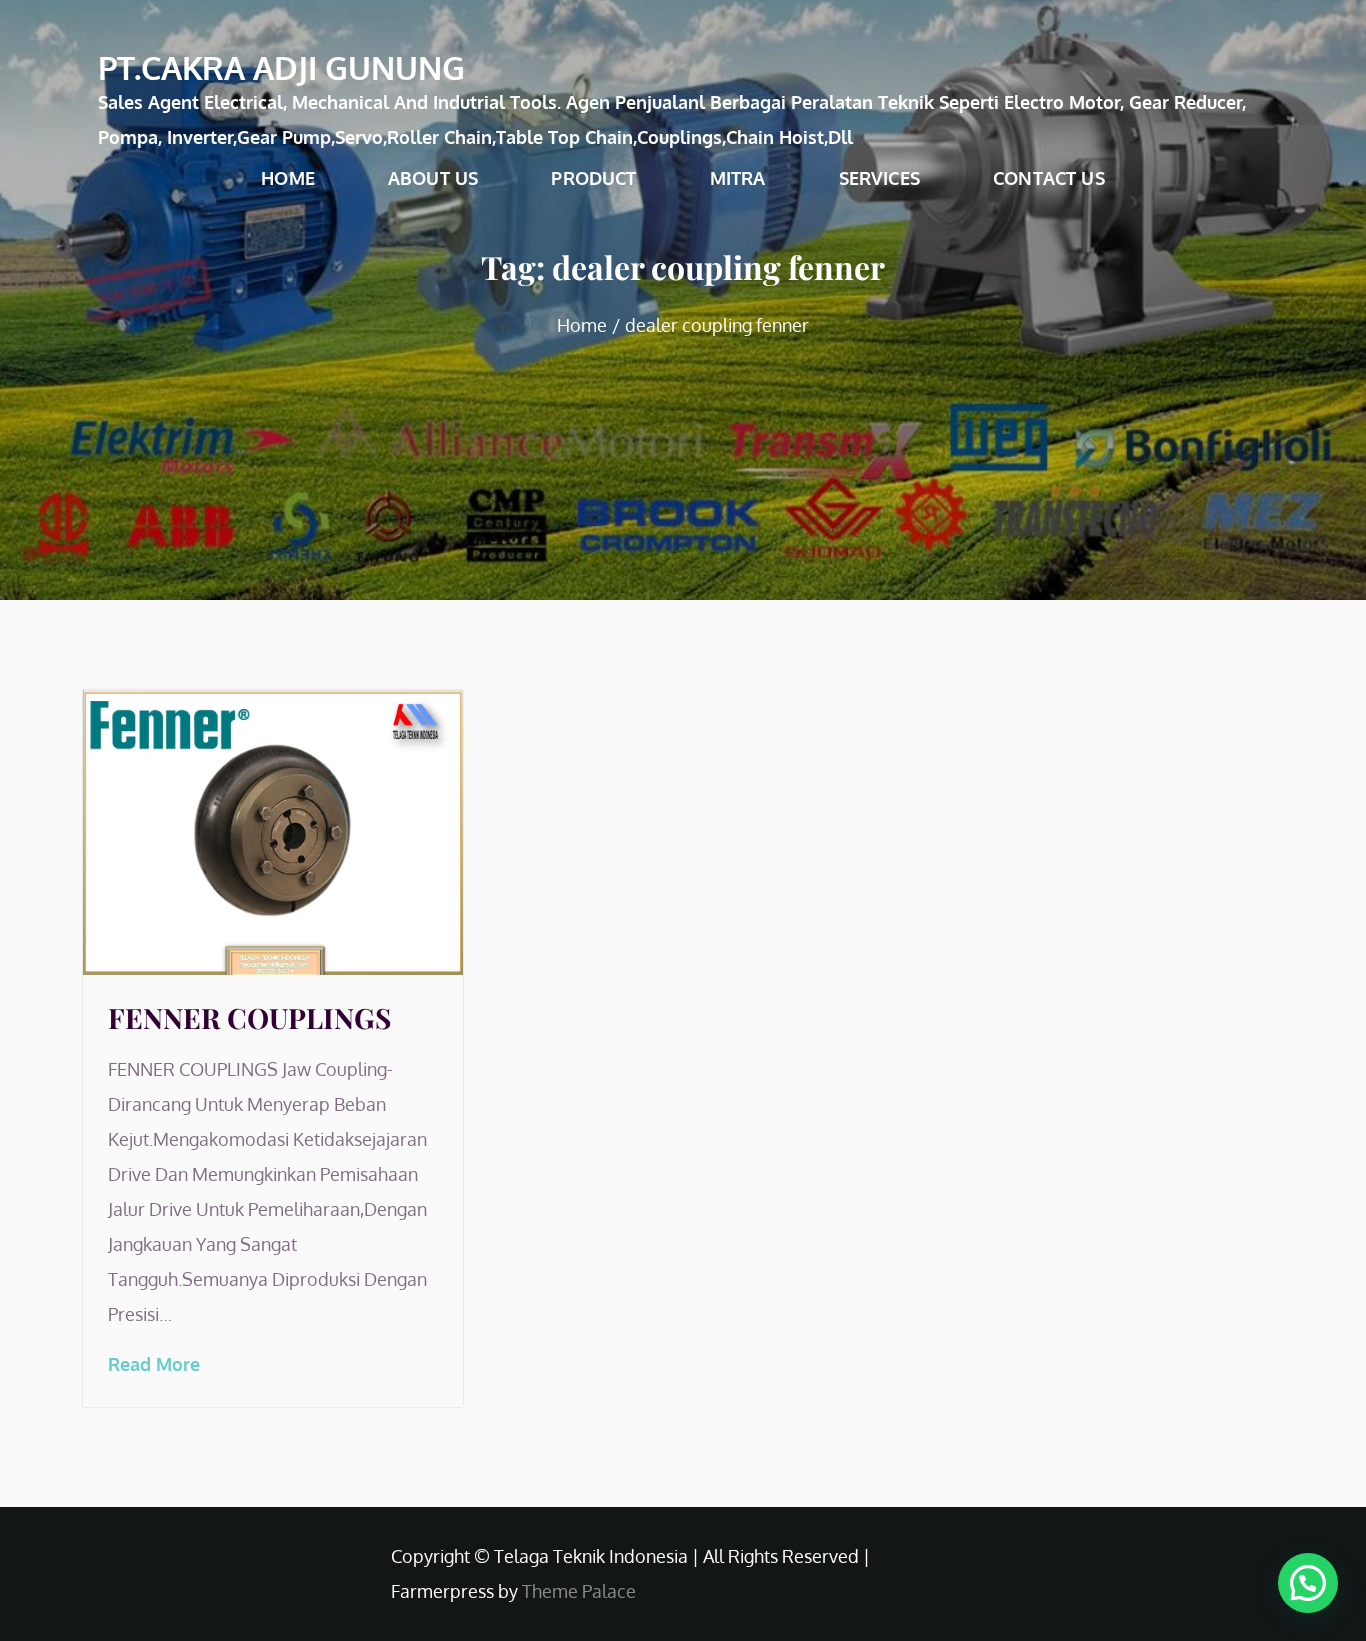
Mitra (738, 178)
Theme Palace (579, 1591)
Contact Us (1049, 178)
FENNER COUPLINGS (249, 1017)
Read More (154, 1364)
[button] (1308, 1583)
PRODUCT (593, 178)
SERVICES (879, 178)
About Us (433, 178)
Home (288, 178)
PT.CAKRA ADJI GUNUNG (281, 67)
